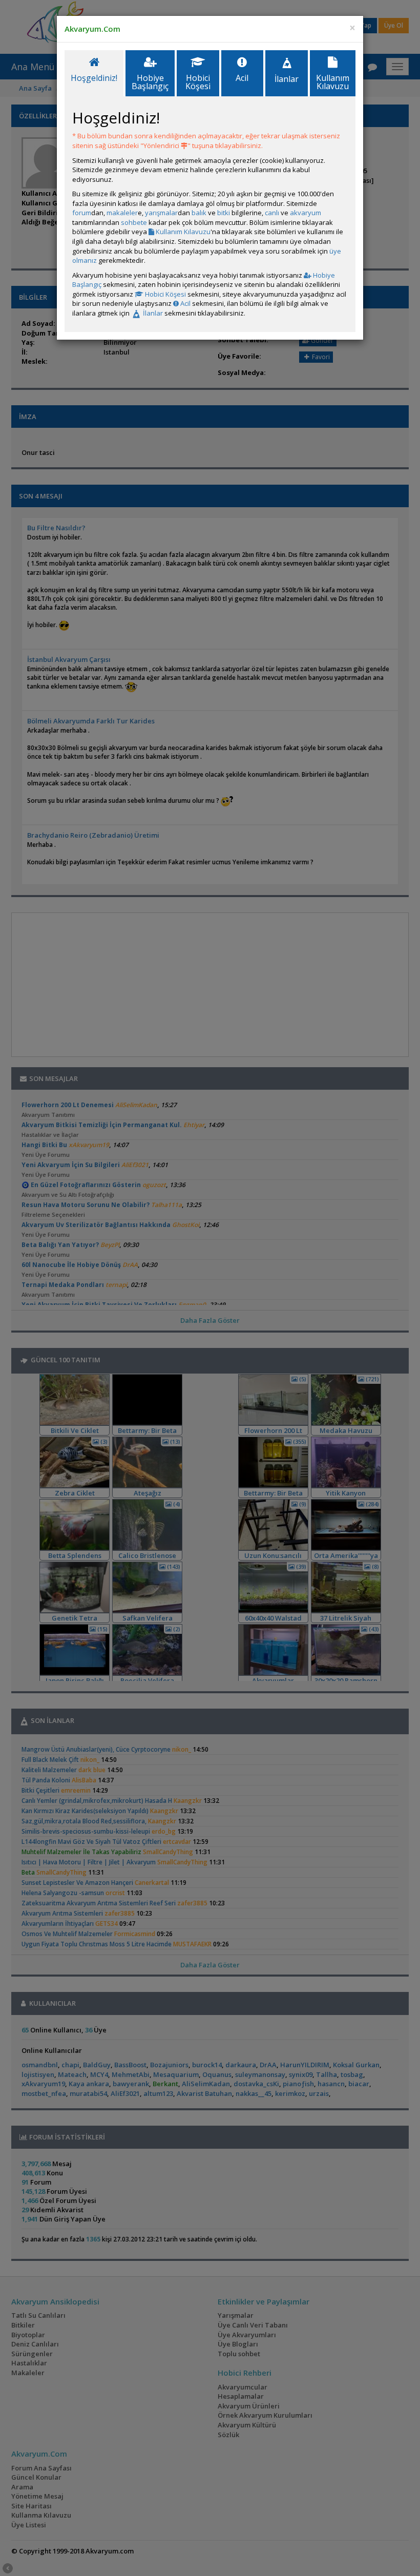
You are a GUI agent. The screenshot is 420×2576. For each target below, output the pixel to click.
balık (199, 213)
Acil (185, 303)
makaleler (122, 213)
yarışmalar (161, 213)
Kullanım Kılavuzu (182, 232)
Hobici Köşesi (165, 294)
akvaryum (306, 213)
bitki (224, 213)
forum (82, 213)
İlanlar (152, 313)
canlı (272, 213)
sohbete (134, 222)
